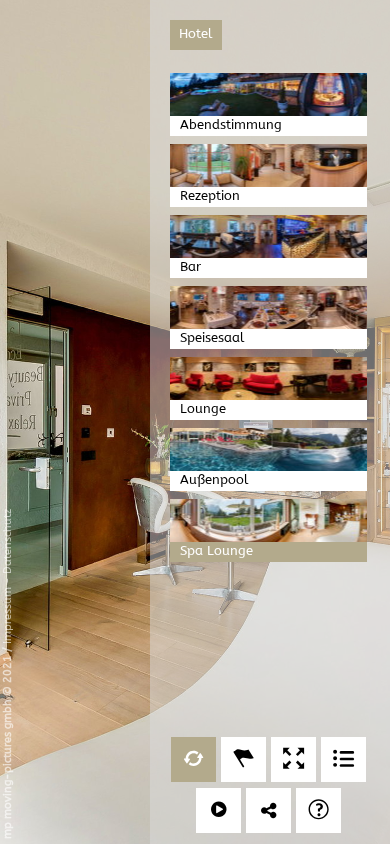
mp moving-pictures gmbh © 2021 (7, 745)
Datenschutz (7, 541)
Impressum (7, 615)
